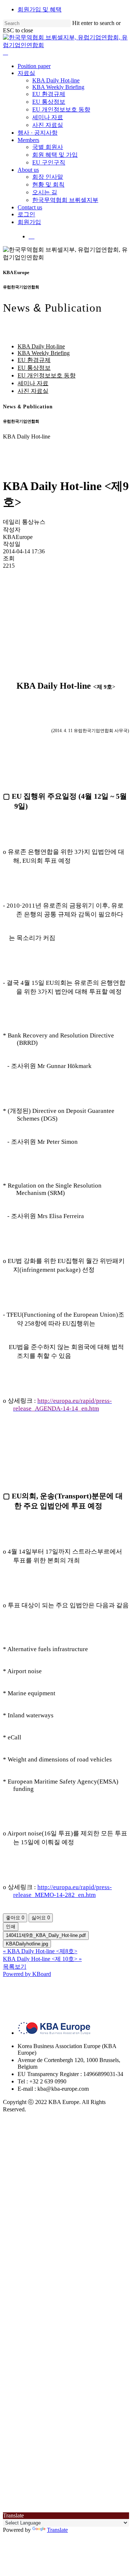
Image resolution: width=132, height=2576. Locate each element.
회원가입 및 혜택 (40, 9)
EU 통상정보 (34, 368)
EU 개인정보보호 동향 (47, 375)
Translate (57, 2530)
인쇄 (11, 1926)
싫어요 (41, 1918)
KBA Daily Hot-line (41, 346)
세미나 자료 (33, 383)
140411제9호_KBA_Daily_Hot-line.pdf (46, 1935)
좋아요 (15, 1918)
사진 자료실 (33, 391)
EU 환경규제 (34, 360)
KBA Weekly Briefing (44, 353)
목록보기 (15, 1967)
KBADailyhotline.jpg (27, 1944)
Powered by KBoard (27, 1974)
